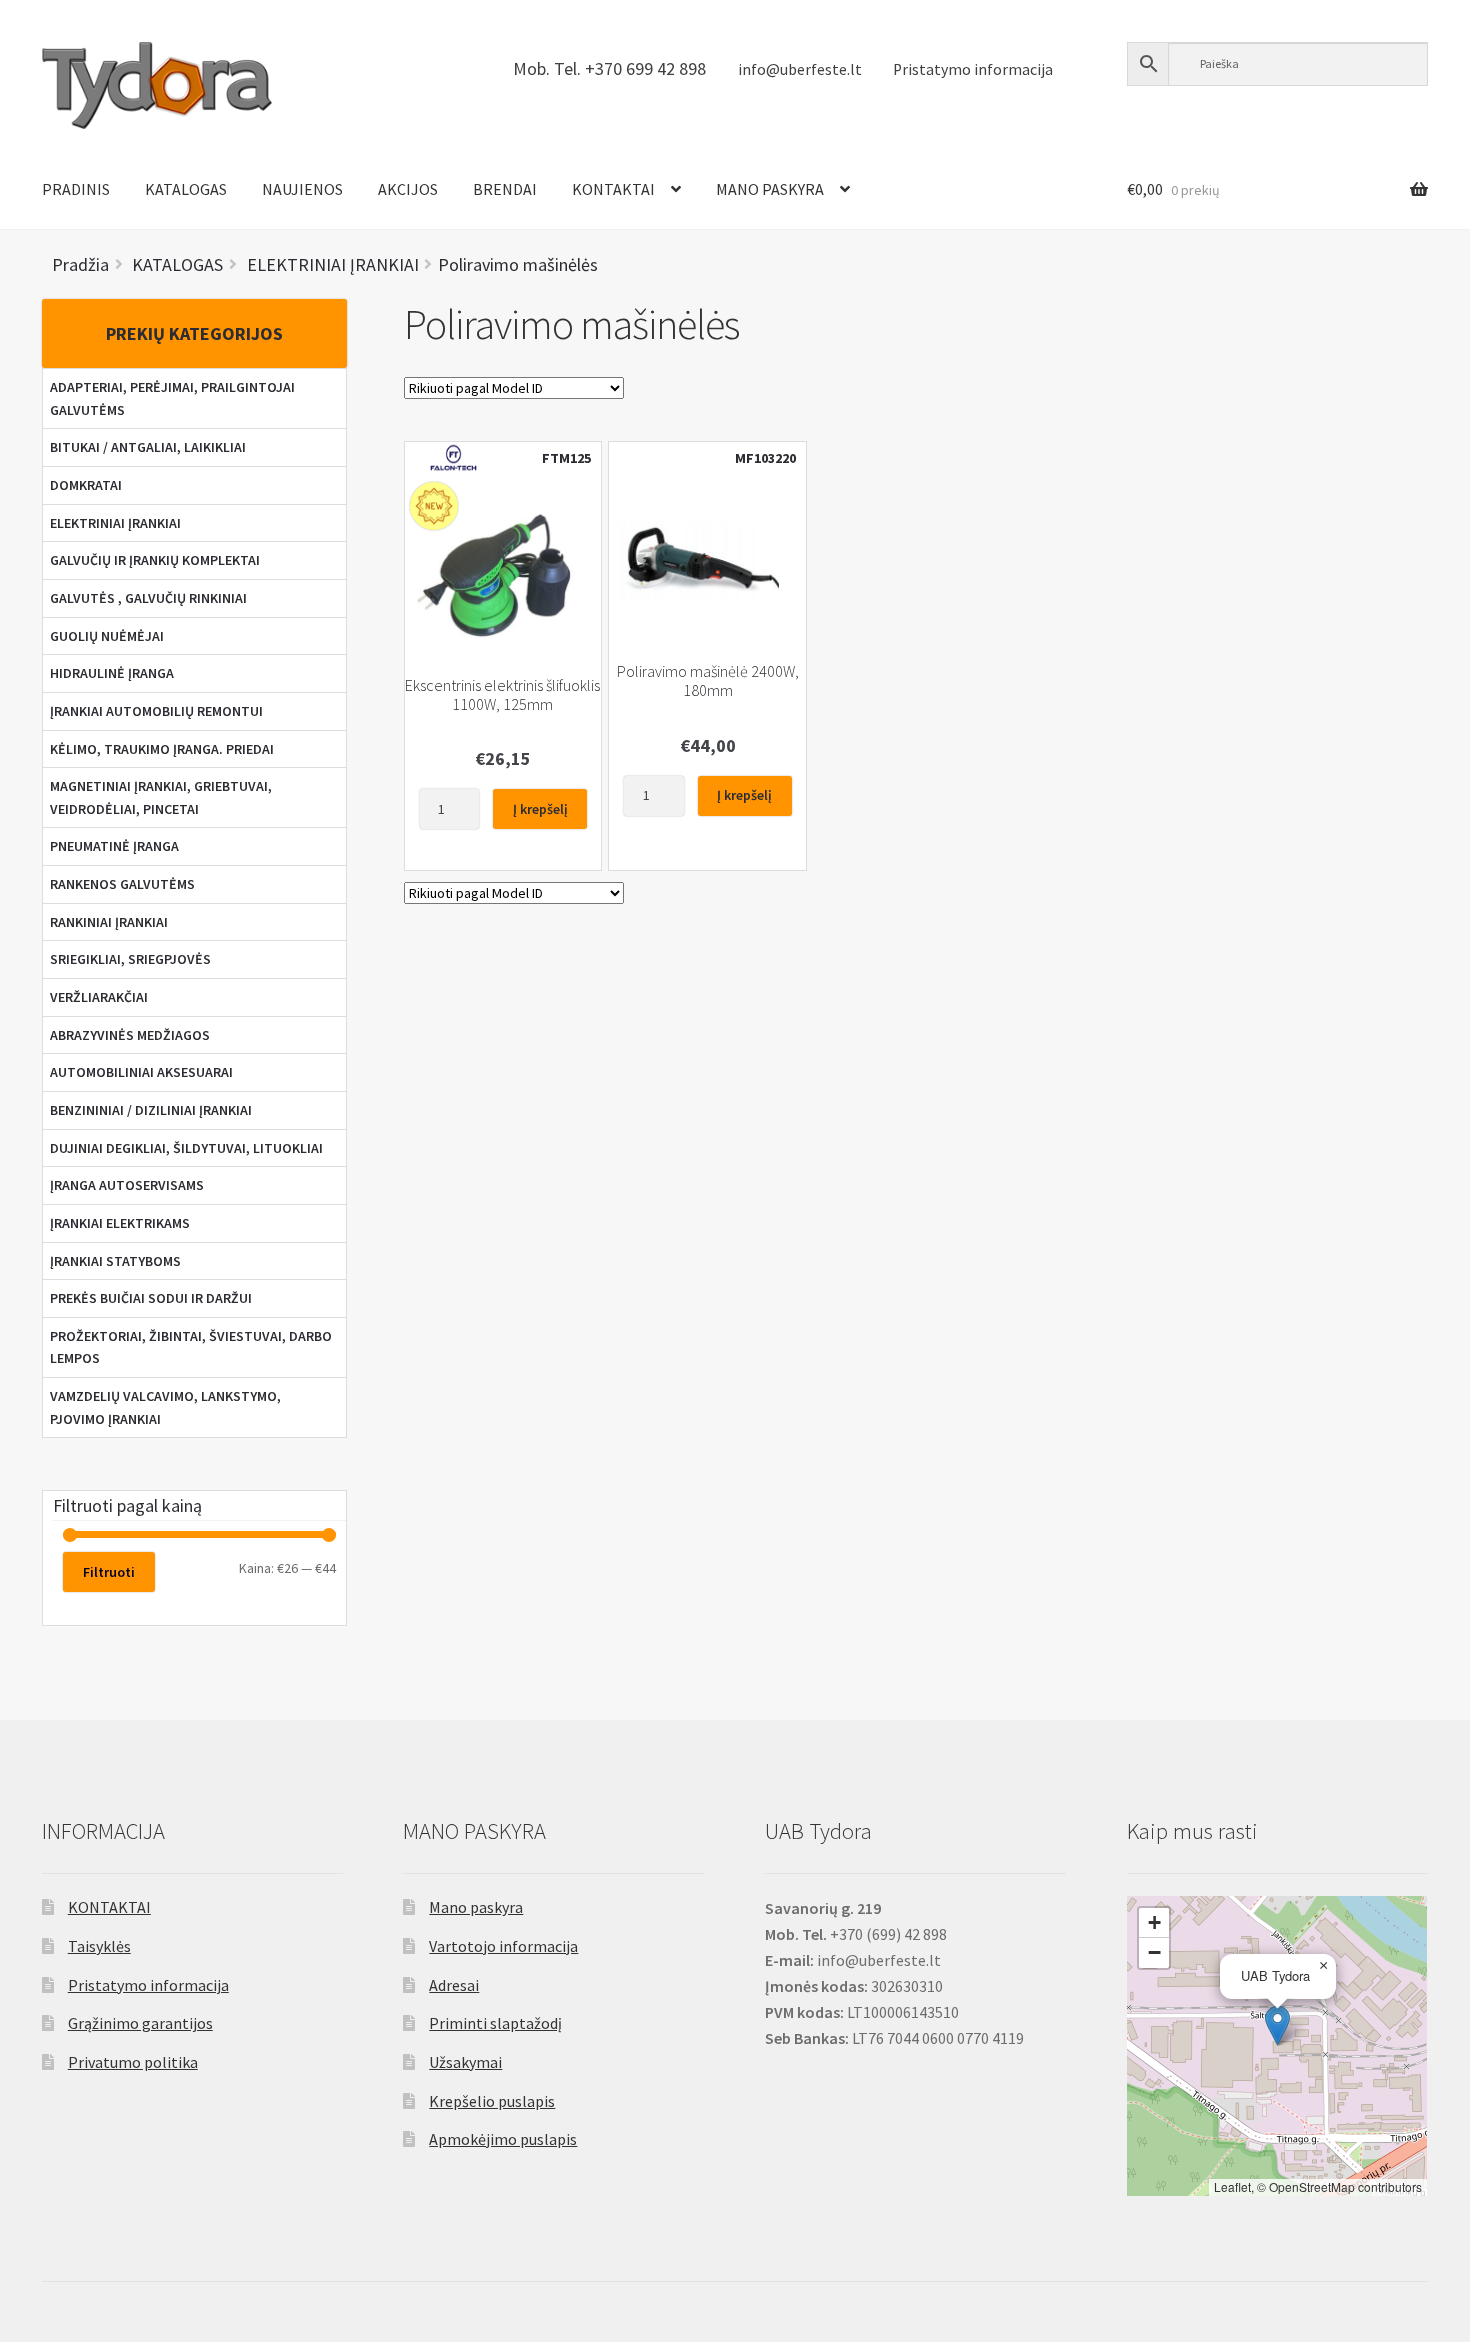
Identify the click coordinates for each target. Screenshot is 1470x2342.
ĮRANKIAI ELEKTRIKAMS (120, 1223)
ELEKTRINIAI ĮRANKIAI (115, 523)
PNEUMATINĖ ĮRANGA (114, 846)
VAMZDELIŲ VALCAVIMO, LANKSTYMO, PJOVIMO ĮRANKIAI (165, 1407)
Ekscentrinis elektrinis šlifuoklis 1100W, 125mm (502, 695)
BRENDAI (505, 189)
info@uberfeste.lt (800, 69)
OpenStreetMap (1312, 2186)
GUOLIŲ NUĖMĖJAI (107, 636)
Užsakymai (465, 2062)
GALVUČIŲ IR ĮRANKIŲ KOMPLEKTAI (155, 560)
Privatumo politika (133, 2062)
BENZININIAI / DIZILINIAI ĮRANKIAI (151, 1110)
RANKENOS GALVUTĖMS (122, 884)
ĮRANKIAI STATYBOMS (115, 1261)
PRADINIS (76, 189)
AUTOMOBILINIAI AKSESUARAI (141, 1072)
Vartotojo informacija (503, 1946)
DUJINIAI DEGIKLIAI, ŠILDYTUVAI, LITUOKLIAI (186, 1148)
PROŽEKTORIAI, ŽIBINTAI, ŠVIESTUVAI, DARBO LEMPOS (191, 1347)
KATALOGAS (186, 189)
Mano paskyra (476, 1907)
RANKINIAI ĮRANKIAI (109, 922)
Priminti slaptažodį (495, 2023)
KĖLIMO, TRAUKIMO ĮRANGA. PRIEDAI (162, 749)
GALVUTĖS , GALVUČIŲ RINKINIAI (148, 598)
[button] (1277, 2025)
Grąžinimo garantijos (140, 2023)
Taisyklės (99, 1946)
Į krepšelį (540, 809)
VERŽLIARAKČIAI (99, 997)
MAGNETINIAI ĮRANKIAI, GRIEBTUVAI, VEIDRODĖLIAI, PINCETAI (161, 797)
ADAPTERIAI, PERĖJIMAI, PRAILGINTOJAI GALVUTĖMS (172, 398)
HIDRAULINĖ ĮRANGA (112, 673)
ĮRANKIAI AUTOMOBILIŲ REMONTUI (156, 711)
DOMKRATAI (86, 485)
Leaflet (1232, 2186)
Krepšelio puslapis (492, 2101)
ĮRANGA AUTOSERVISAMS (127, 1185)
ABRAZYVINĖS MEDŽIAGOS (130, 1035)
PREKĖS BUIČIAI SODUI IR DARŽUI (151, 1298)
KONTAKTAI (613, 189)
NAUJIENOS (302, 189)
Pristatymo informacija (973, 69)
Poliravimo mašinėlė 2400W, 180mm (708, 681)
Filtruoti (109, 1572)
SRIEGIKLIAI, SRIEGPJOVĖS (130, 959)
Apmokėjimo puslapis (503, 2139)
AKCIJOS (408, 189)
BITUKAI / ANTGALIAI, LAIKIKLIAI (148, 447)
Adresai (454, 1985)
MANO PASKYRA (770, 189)
